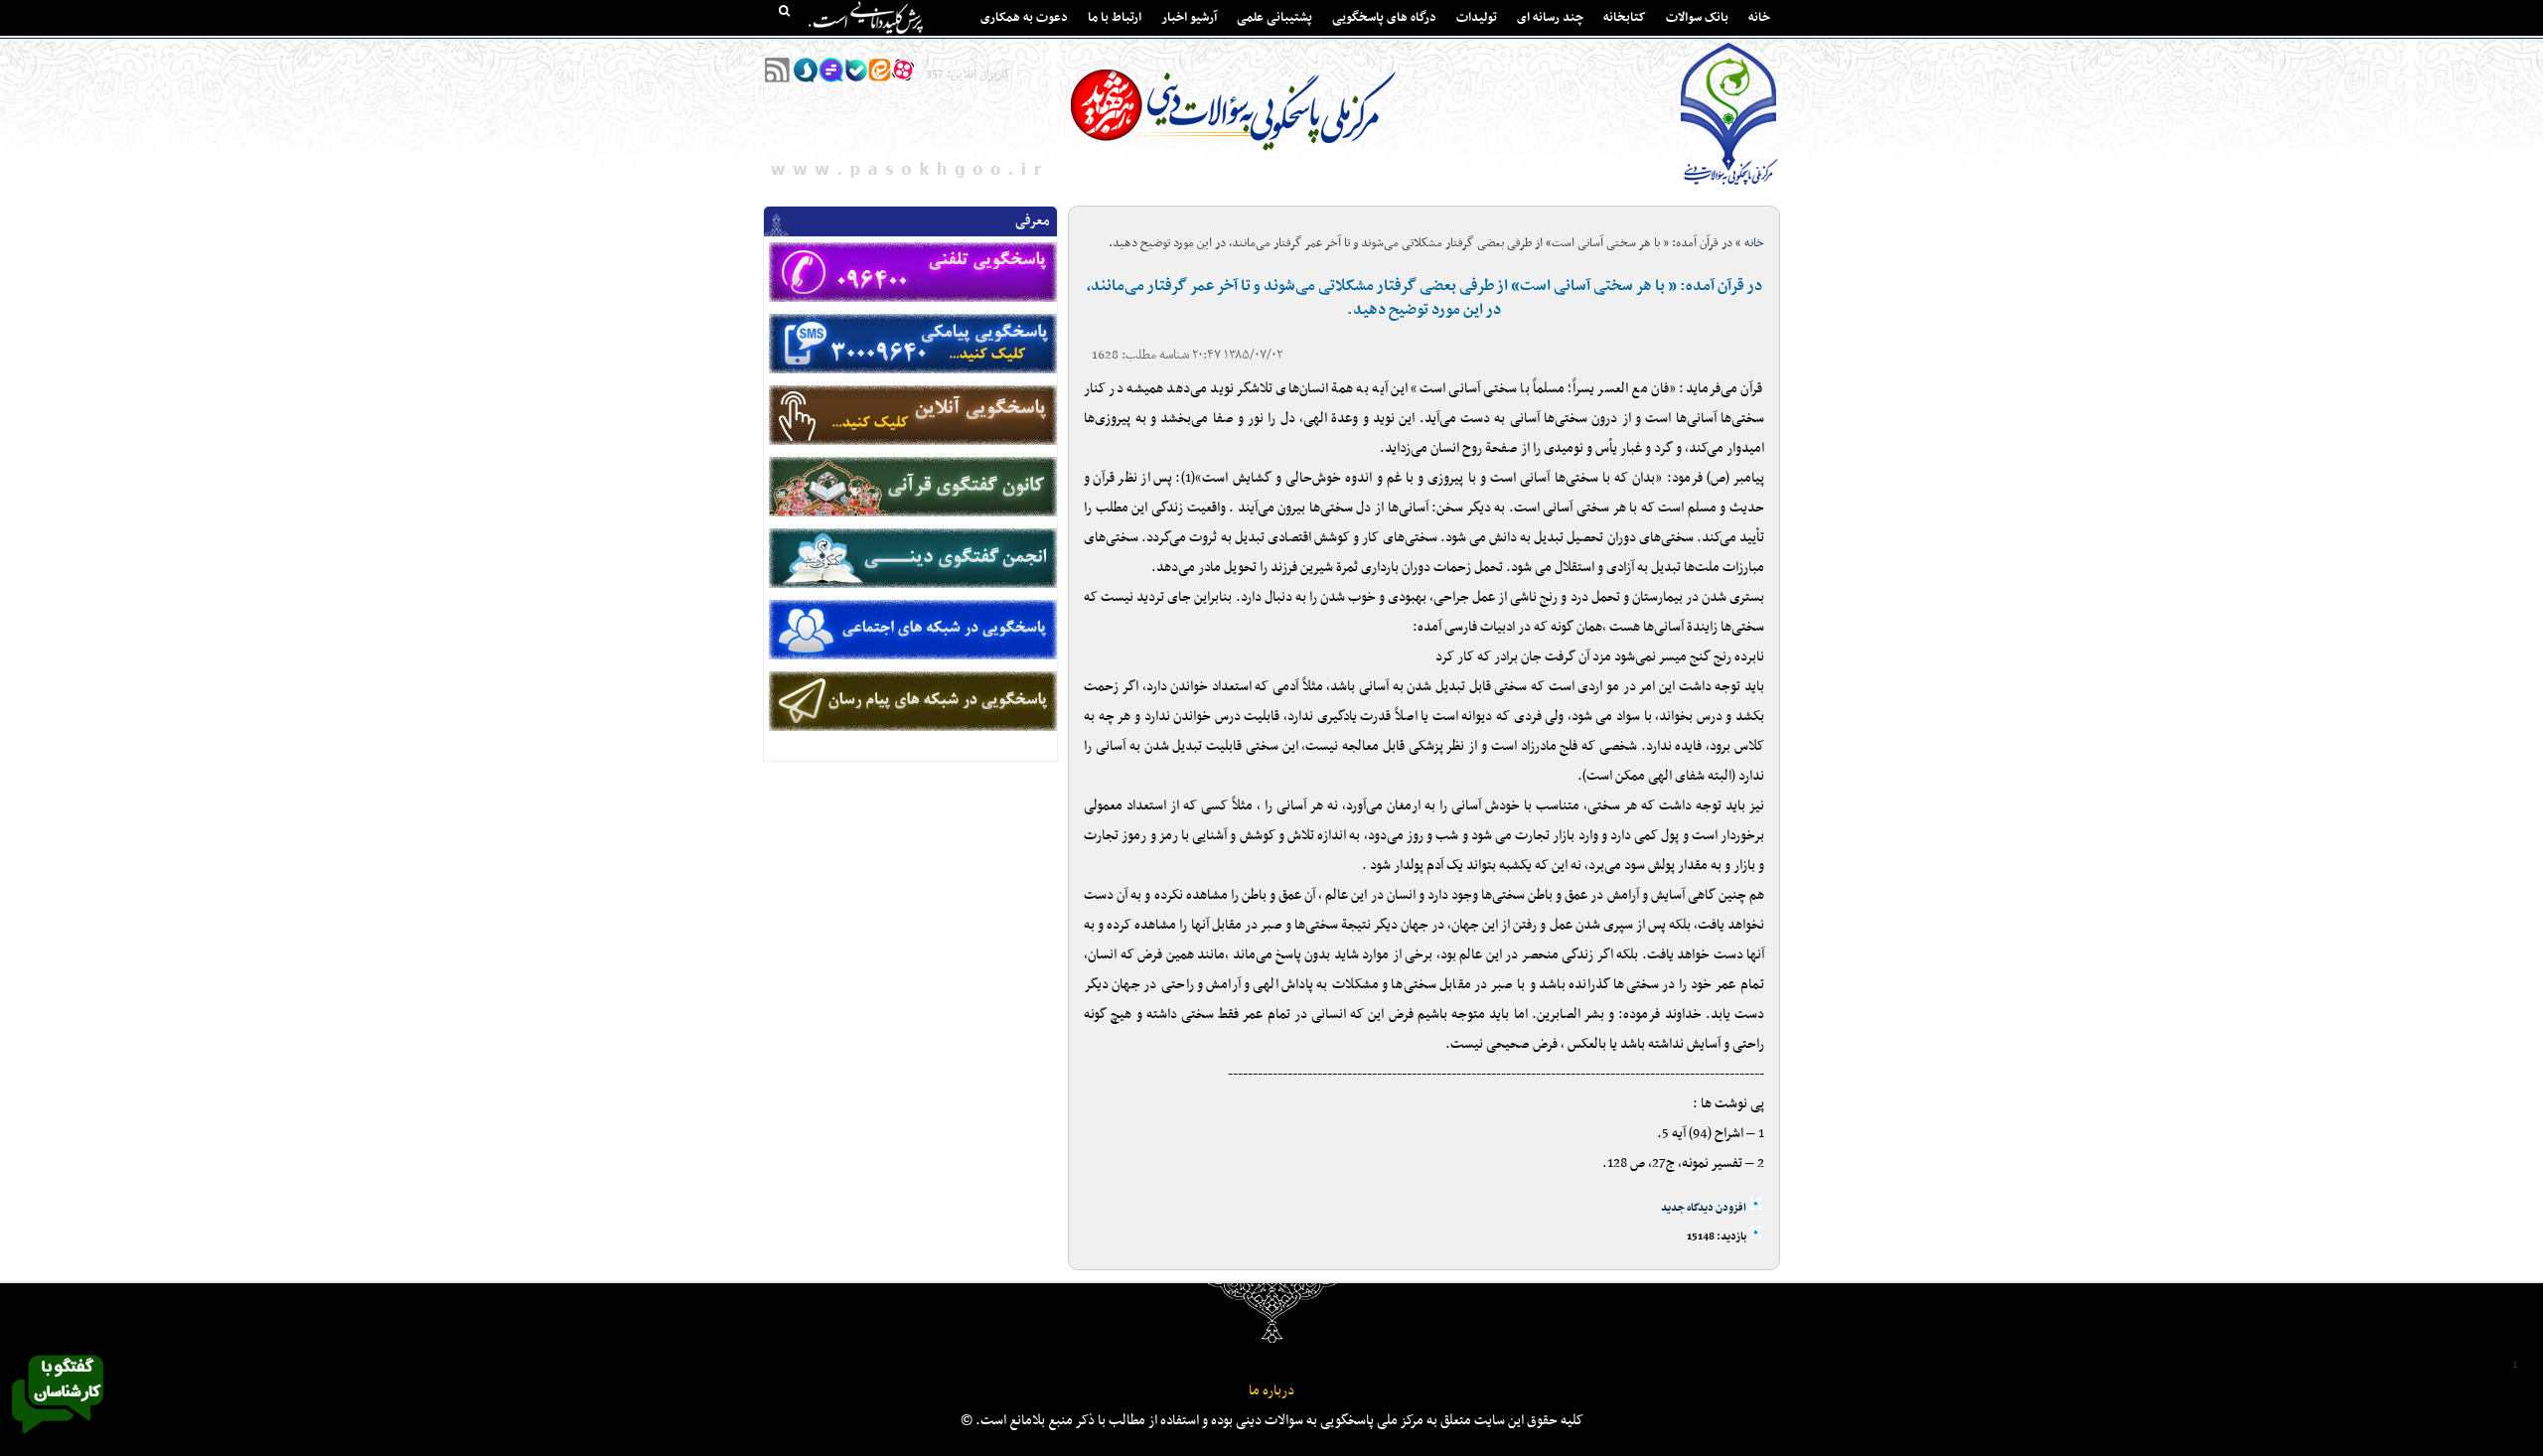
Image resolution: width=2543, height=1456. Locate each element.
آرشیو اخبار (1189, 18)
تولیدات (1477, 18)
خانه (1759, 18)
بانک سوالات (1697, 18)
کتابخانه (1625, 18)
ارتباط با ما (1115, 18)
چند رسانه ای (1550, 18)
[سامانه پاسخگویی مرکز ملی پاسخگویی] (58, 1439)
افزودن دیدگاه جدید (1704, 1208)
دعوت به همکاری (1024, 18)
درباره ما (1271, 1391)
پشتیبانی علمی (1274, 18)
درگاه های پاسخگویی (1384, 18)
